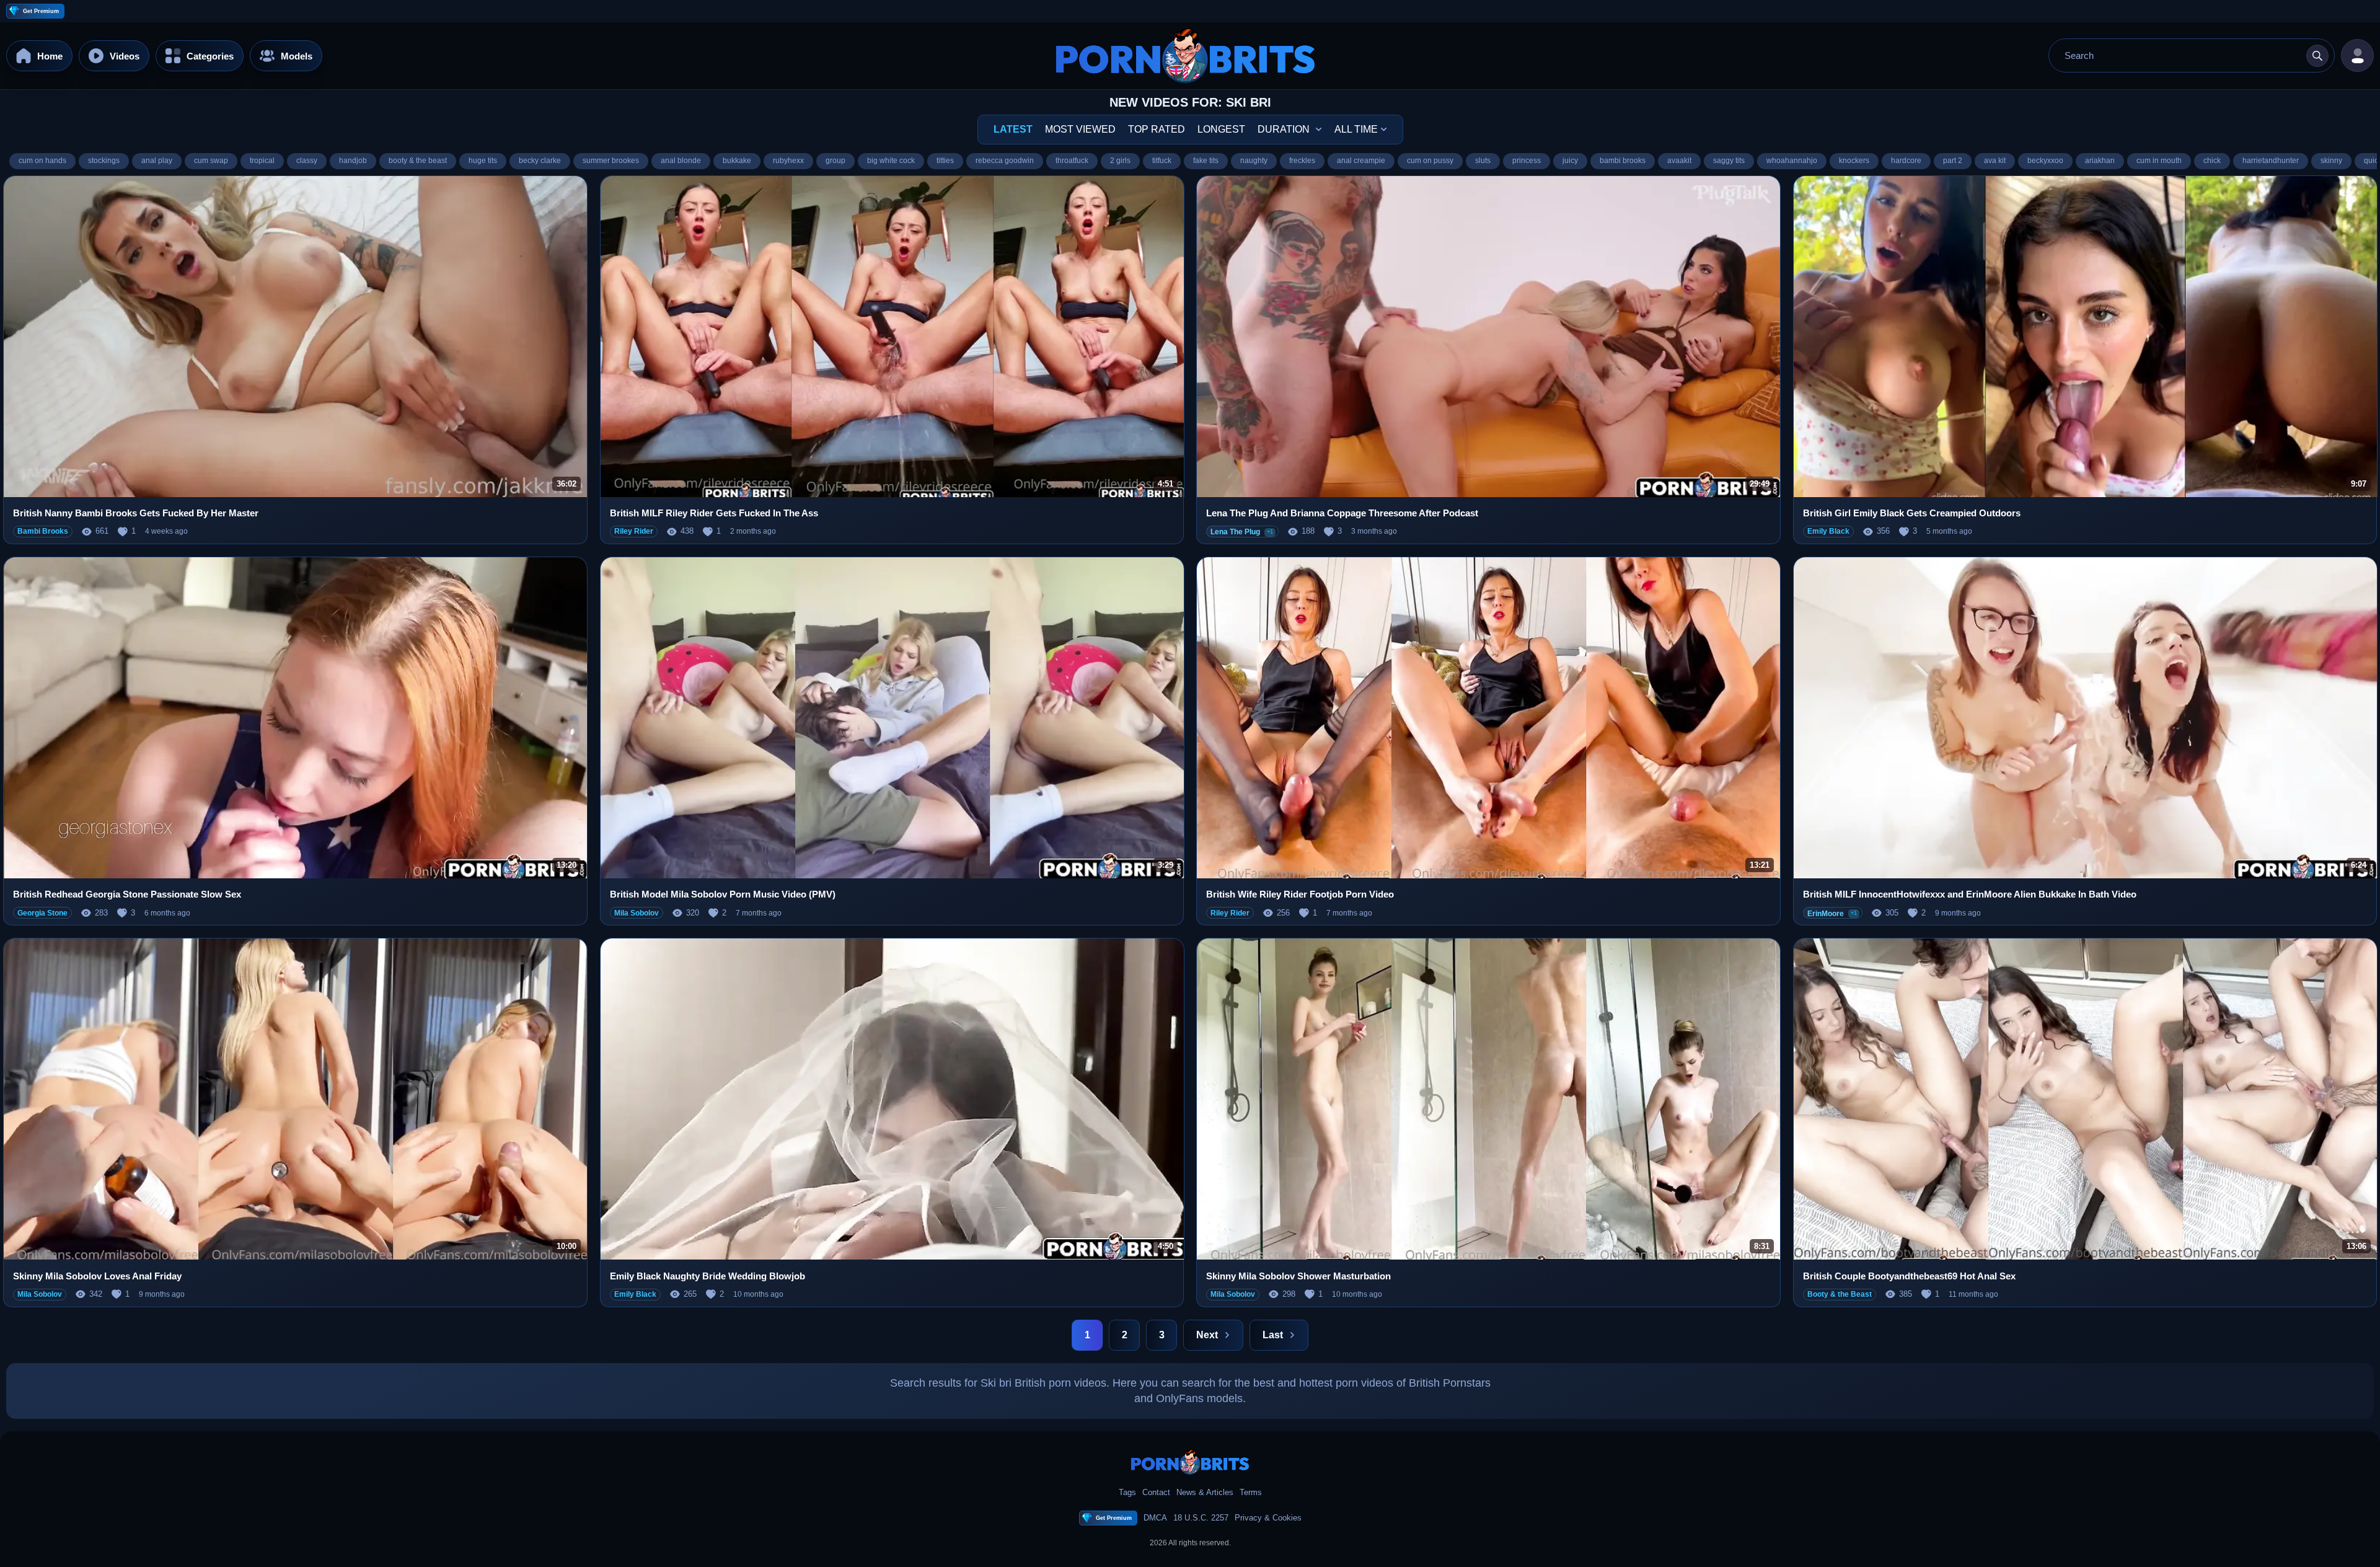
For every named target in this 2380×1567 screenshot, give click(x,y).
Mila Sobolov (637, 913)
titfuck (1162, 161)
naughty (1254, 161)
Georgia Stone (42, 913)
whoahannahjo (1792, 161)
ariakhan (2100, 161)
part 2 (1953, 161)
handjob (353, 161)
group (835, 161)
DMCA (1155, 1518)
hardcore (1906, 161)
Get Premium (41, 11)
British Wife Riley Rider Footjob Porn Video (1300, 894)
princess (1527, 161)
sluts (1483, 161)
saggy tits (1729, 161)
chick (2212, 161)
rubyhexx (788, 161)
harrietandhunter (2271, 161)
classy (307, 161)
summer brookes (611, 161)
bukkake (737, 161)
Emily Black (1828, 531)
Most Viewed (1080, 129)
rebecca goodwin (1005, 161)
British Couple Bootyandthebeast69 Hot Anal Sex (1909, 1276)
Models (297, 55)
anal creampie (1361, 161)
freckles (1302, 161)
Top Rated (1157, 129)
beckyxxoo (2045, 161)
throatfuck (1072, 161)
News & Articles (1205, 1492)
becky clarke (540, 161)
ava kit (1995, 161)
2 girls (1120, 161)
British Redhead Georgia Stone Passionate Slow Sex (127, 894)
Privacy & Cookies (1268, 1518)
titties (945, 161)
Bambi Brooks (43, 531)
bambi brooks (1623, 161)
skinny (2331, 161)
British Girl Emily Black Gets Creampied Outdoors (1912, 513)
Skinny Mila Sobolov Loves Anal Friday (97, 1276)
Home (50, 55)
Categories (210, 55)
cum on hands (42, 161)
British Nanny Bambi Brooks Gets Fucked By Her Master (136, 513)
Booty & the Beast (1840, 1294)
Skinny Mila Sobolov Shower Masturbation (1298, 1276)
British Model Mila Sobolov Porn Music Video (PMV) (723, 894)
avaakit (1679, 161)
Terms (1251, 1492)
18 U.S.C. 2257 (1201, 1518)
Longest (1221, 129)
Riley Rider (634, 531)
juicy (1570, 161)
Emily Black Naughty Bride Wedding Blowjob (707, 1276)
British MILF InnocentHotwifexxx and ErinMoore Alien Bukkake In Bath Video (1970, 894)
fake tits (1206, 161)
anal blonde (681, 161)
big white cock (891, 161)
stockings (104, 161)
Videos (125, 55)
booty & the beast (418, 161)
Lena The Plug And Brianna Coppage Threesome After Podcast (1342, 513)
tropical (262, 161)
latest (1013, 129)
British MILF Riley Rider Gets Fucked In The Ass (714, 513)
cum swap (211, 161)
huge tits (483, 161)
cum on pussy (1430, 161)
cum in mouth (2159, 161)
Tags (1127, 1492)
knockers (1854, 161)
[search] (2317, 56)
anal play (157, 161)
